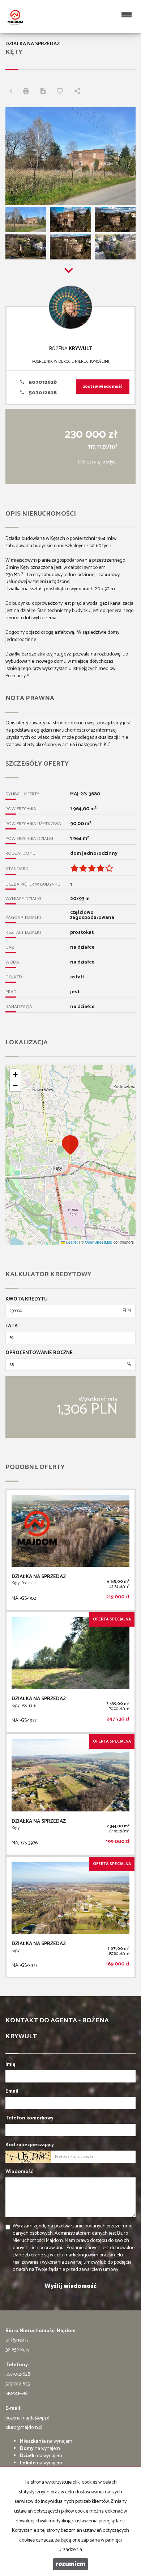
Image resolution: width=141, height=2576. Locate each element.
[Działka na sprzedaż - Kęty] (70, 1794)
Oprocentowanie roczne (39, 1353)
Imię (10, 2065)
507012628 (42, 382)
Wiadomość (19, 2172)
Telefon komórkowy (29, 2118)
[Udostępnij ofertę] (79, 92)
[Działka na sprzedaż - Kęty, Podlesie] (70, 1550)
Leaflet (71, 1242)
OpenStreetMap (99, 1242)
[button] (70, 1145)
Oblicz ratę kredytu (98, 462)
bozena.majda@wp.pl (27, 2418)
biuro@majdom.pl (24, 2428)
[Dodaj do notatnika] (62, 92)
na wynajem (46, 2441)
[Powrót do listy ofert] (12, 92)
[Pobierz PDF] (45, 92)
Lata (12, 1326)
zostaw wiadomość (103, 387)
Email (12, 2092)
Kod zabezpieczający (30, 2145)
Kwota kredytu (27, 1299)
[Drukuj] (28, 92)
